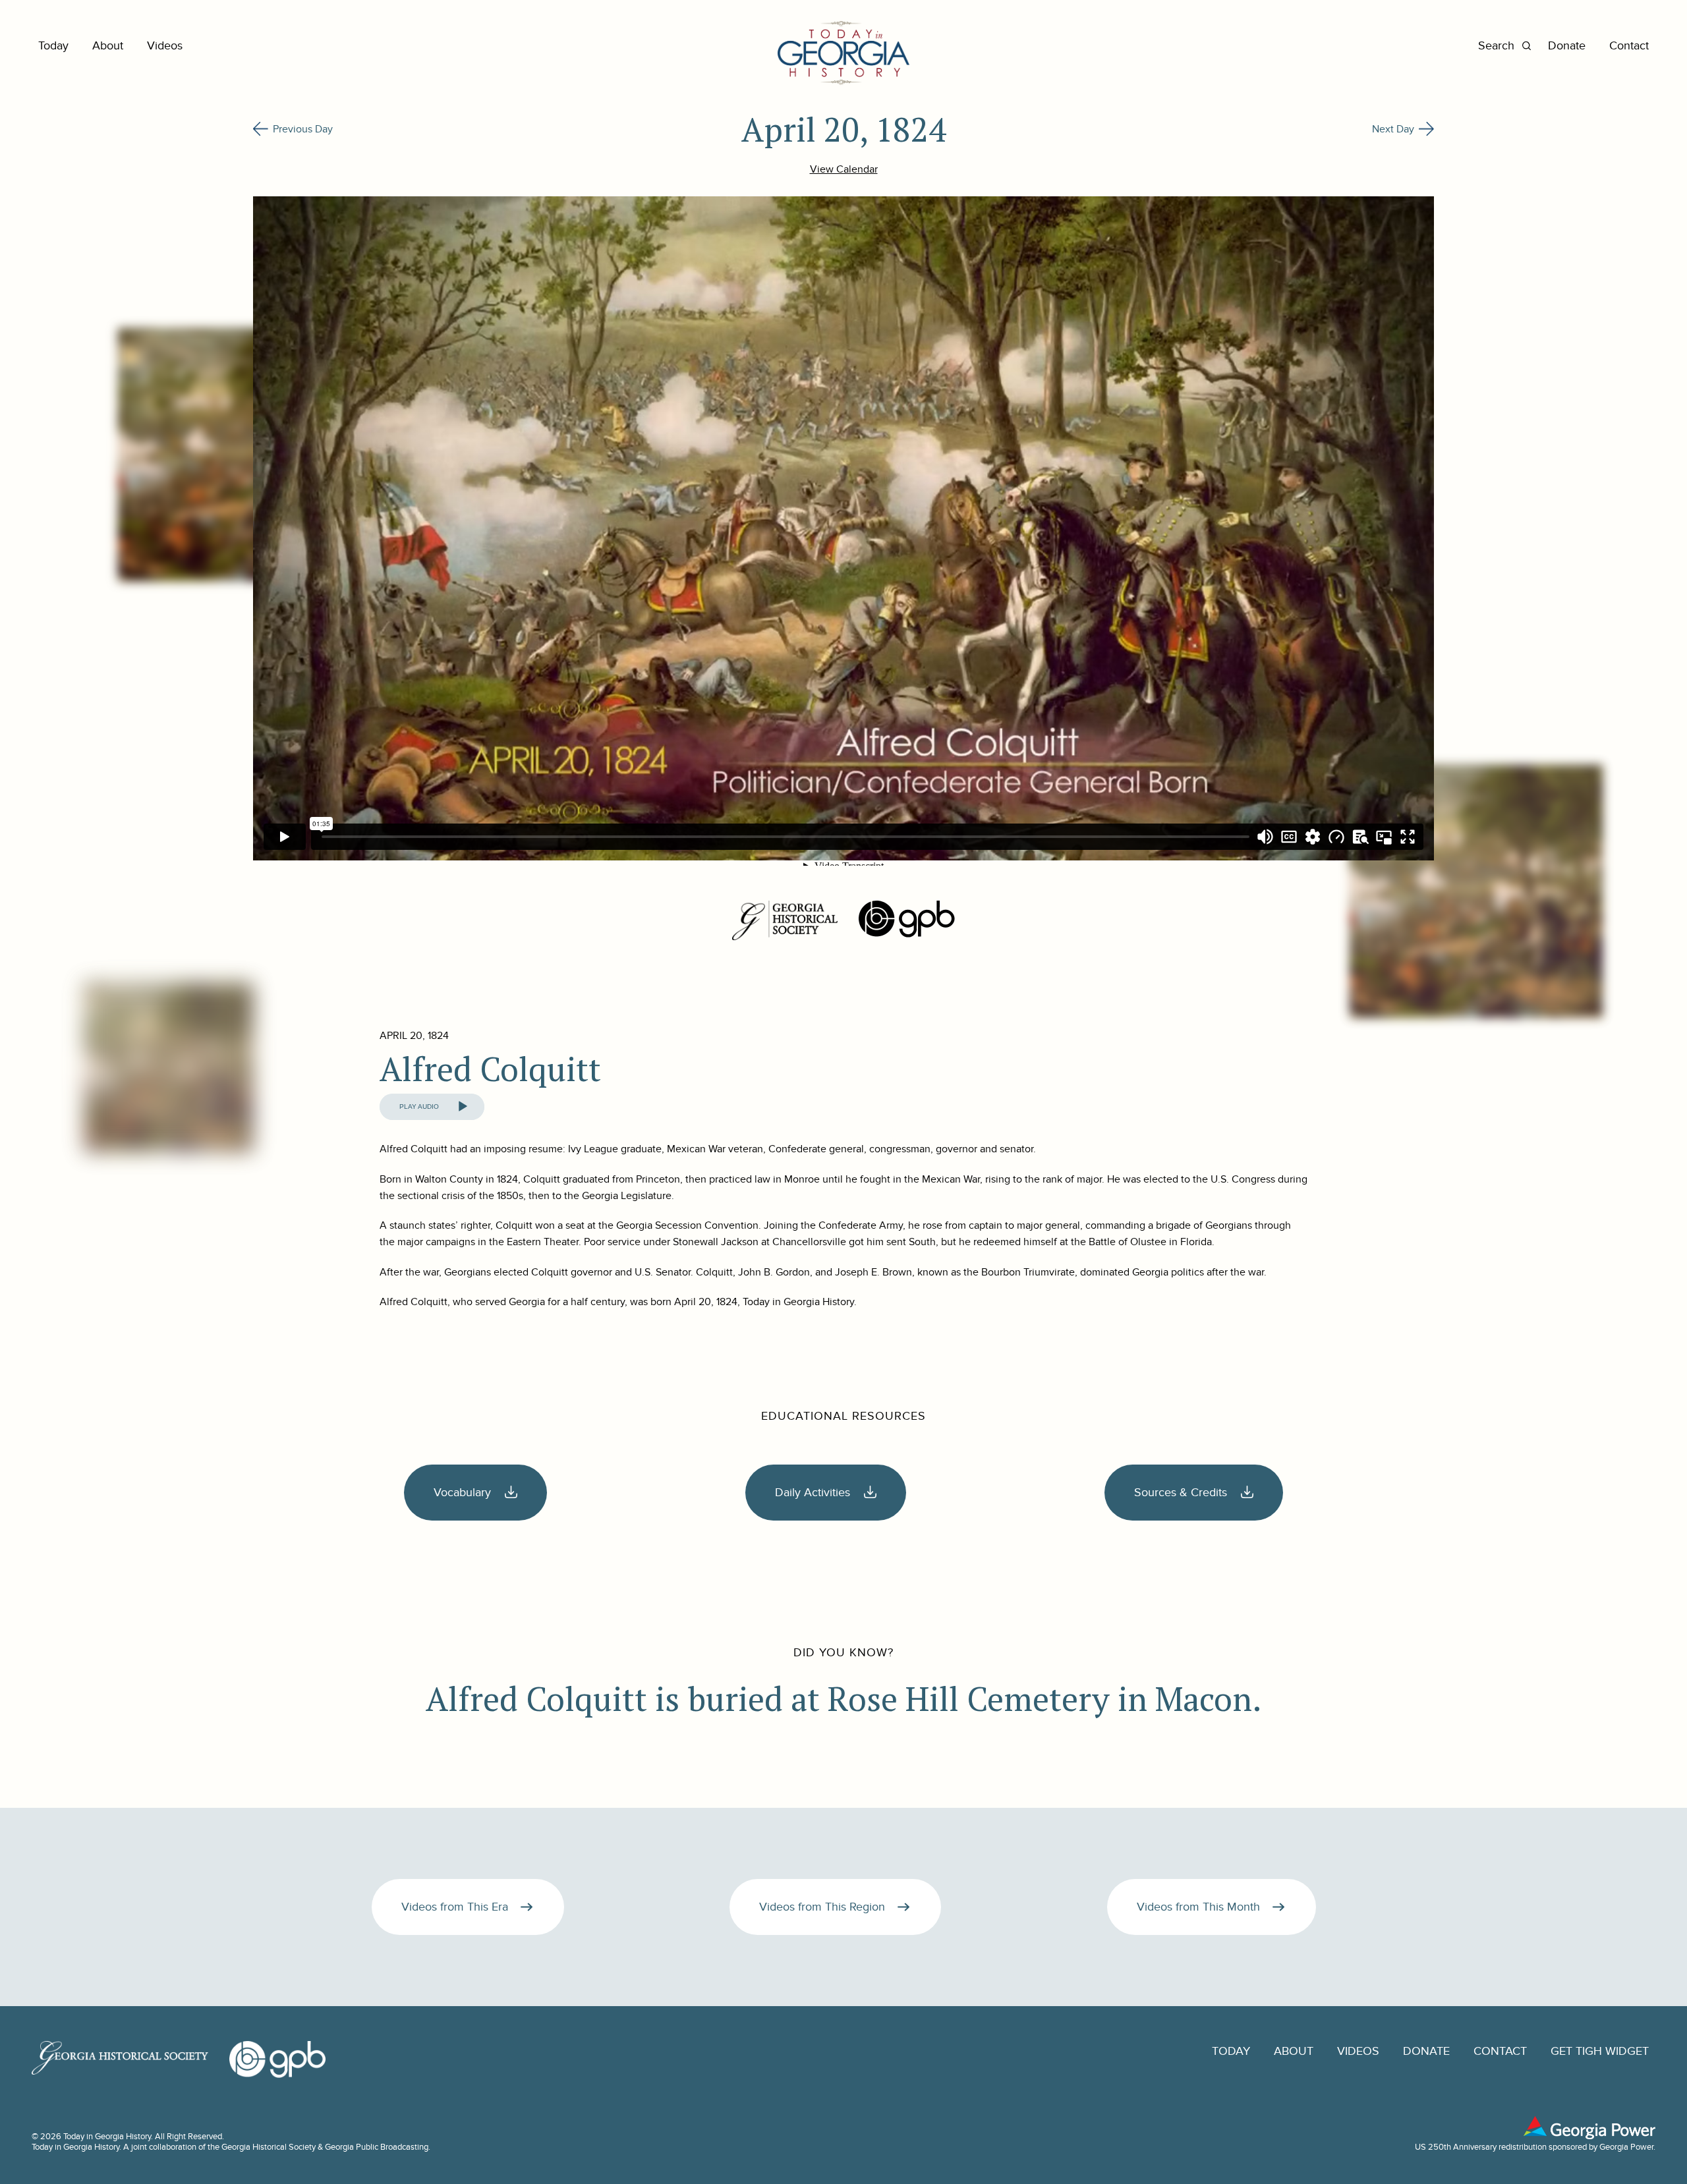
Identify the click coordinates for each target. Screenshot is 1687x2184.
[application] (432, 1107)
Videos (165, 46)
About (108, 46)
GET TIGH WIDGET (1600, 2051)
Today (53, 46)
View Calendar (844, 169)
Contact (1629, 46)
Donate (1567, 46)
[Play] (463, 1107)
